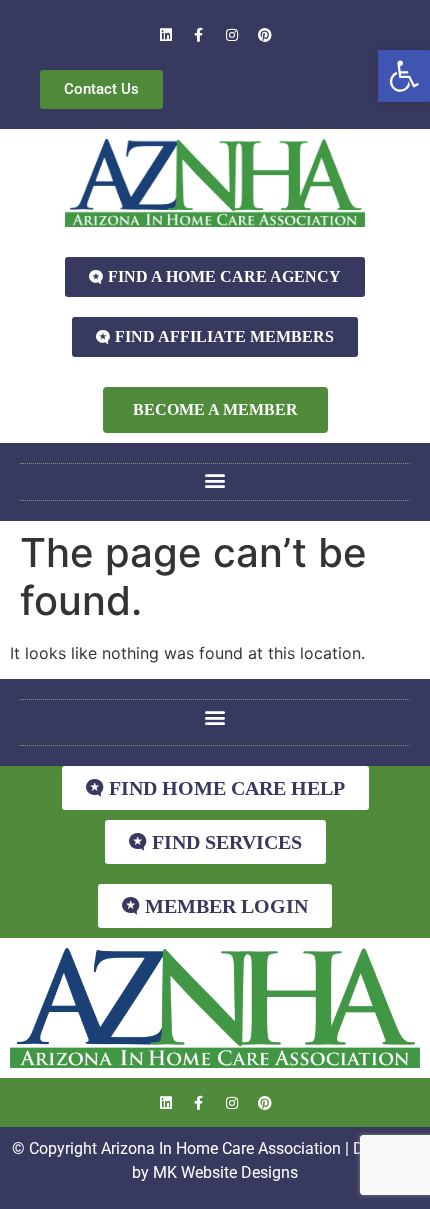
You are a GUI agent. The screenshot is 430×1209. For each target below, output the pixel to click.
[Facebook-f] (199, 35)
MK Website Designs (225, 1172)
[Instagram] (232, 35)
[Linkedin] (166, 35)
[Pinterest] (265, 35)
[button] (404, 76)
